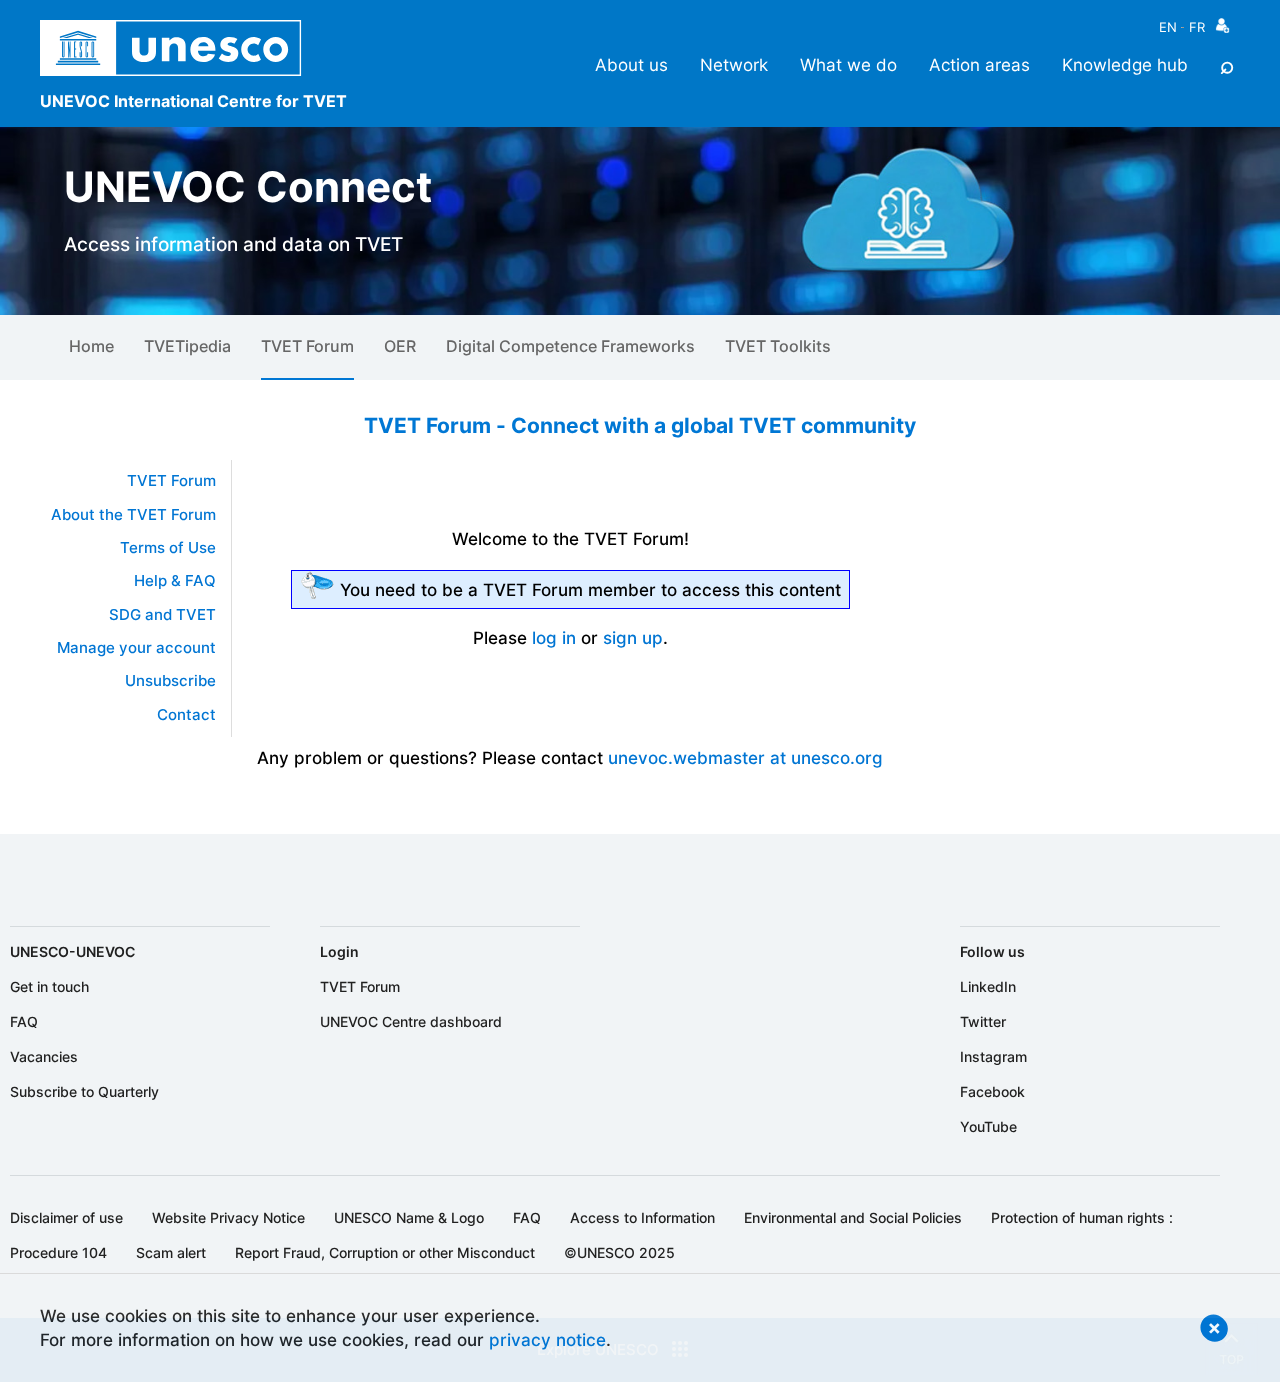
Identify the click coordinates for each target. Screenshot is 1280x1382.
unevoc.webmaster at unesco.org (745, 757)
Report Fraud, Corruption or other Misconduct (385, 1252)
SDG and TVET (162, 615)
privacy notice (547, 1339)
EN (1168, 27)
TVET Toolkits (778, 346)
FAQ (24, 1021)
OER (400, 346)
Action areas (979, 64)
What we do (848, 64)
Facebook (992, 1091)
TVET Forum (307, 346)
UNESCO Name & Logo (409, 1217)
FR (1197, 27)
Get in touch (49, 986)
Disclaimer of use (66, 1217)
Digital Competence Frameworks (570, 346)
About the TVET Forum (133, 515)
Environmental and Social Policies (853, 1217)
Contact (186, 715)
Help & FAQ (175, 581)
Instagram (993, 1056)
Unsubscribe (170, 681)
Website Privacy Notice (228, 1217)
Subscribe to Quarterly (84, 1091)
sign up (633, 637)
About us (631, 64)
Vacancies (44, 1056)
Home (91, 346)
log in (554, 637)
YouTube (988, 1126)
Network (734, 64)
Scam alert (171, 1252)
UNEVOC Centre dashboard (411, 1021)
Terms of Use (168, 548)
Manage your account (136, 648)
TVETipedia (187, 346)
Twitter (983, 1021)
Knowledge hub (1125, 64)
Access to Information (642, 1217)
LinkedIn (988, 986)
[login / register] (1222, 30)
